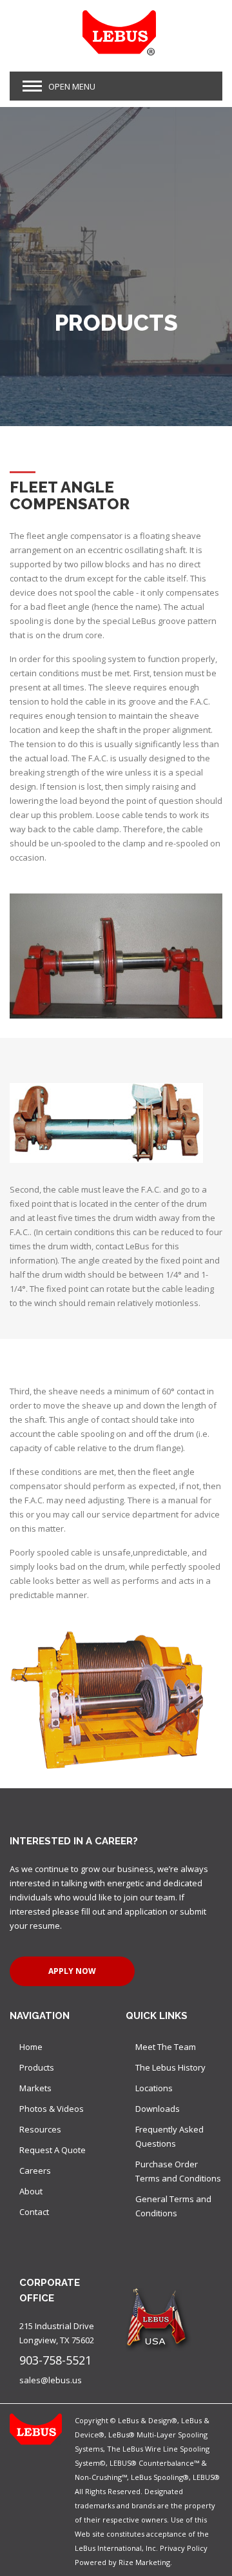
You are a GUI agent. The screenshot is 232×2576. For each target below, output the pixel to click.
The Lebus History (170, 2067)
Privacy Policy (184, 2548)
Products (37, 2067)
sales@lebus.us (51, 2380)
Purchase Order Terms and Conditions (178, 2171)
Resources (40, 2129)
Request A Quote (53, 2150)
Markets (35, 2088)
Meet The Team (166, 2047)
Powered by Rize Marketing (122, 2562)
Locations (154, 2088)
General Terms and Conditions (173, 2206)
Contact (34, 2212)
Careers (35, 2171)
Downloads (158, 2109)
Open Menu (72, 86)
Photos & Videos (52, 2109)
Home (31, 2047)
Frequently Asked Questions (169, 2136)
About (31, 2191)
